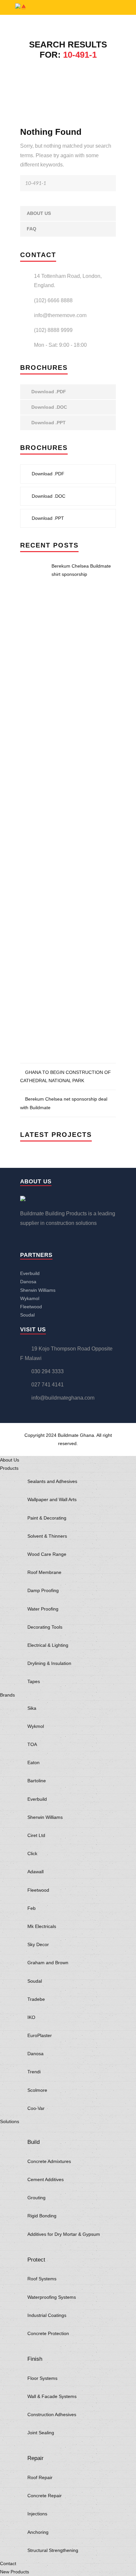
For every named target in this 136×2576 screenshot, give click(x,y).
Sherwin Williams (38, 1290)
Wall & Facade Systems (52, 2396)
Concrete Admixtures (49, 2161)
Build (34, 2142)
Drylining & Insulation (49, 1663)
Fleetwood (31, 1307)
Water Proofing (43, 1609)
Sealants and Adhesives (52, 1481)
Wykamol (30, 1298)
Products (9, 1468)
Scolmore (37, 2090)
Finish (35, 2359)
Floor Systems (42, 2378)
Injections (37, 2514)
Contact (8, 2563)
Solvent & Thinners (47, 1536)
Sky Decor (38, 1944)
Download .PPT (48, 423)
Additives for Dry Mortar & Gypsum (64, 2234)
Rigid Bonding (42, 2216)
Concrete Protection (48, 2333)
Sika (32, 1708)
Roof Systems (42, 2279)
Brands (7, 1695)
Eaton (34, 1762)
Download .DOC (49, 407)
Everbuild (30, 1273)
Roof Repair (40, 2477)
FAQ (32, 229)
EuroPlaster (40, 2035)
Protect (36, 2260)
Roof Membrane (44, 1572)
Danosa (28, 1282)
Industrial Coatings (47, 2315)
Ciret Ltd (36, 1835)
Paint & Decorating (47, 1518)
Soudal (27, 1315)
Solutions (10, 2121)
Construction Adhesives (52, 2414)
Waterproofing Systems (52, 2297)
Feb (32, 1908)
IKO (31, 2017)
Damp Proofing (43, 1590)
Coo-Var (36, 2108)
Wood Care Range (47, 1554)
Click (32, 1853)
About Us (39, 213)
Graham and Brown (48, 1963)
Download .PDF (48, 392)
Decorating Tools (45, 1627)
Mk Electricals (42, 1926)
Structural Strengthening (53, 2550)
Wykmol (36, 1726)
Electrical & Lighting (48, 1645)
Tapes (34, 1681)
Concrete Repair (45, 2496)
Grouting (36, 2198)
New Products (15, 2572)
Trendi (34, 2072)
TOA (32, 1744)
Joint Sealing (41, 2433)
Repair (35, 2458)
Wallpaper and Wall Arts (52, 1499)
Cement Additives (46, 2179)
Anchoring (38, 2532)
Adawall (35, 1872)
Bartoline (37, 1781)
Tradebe (36, 1999)
